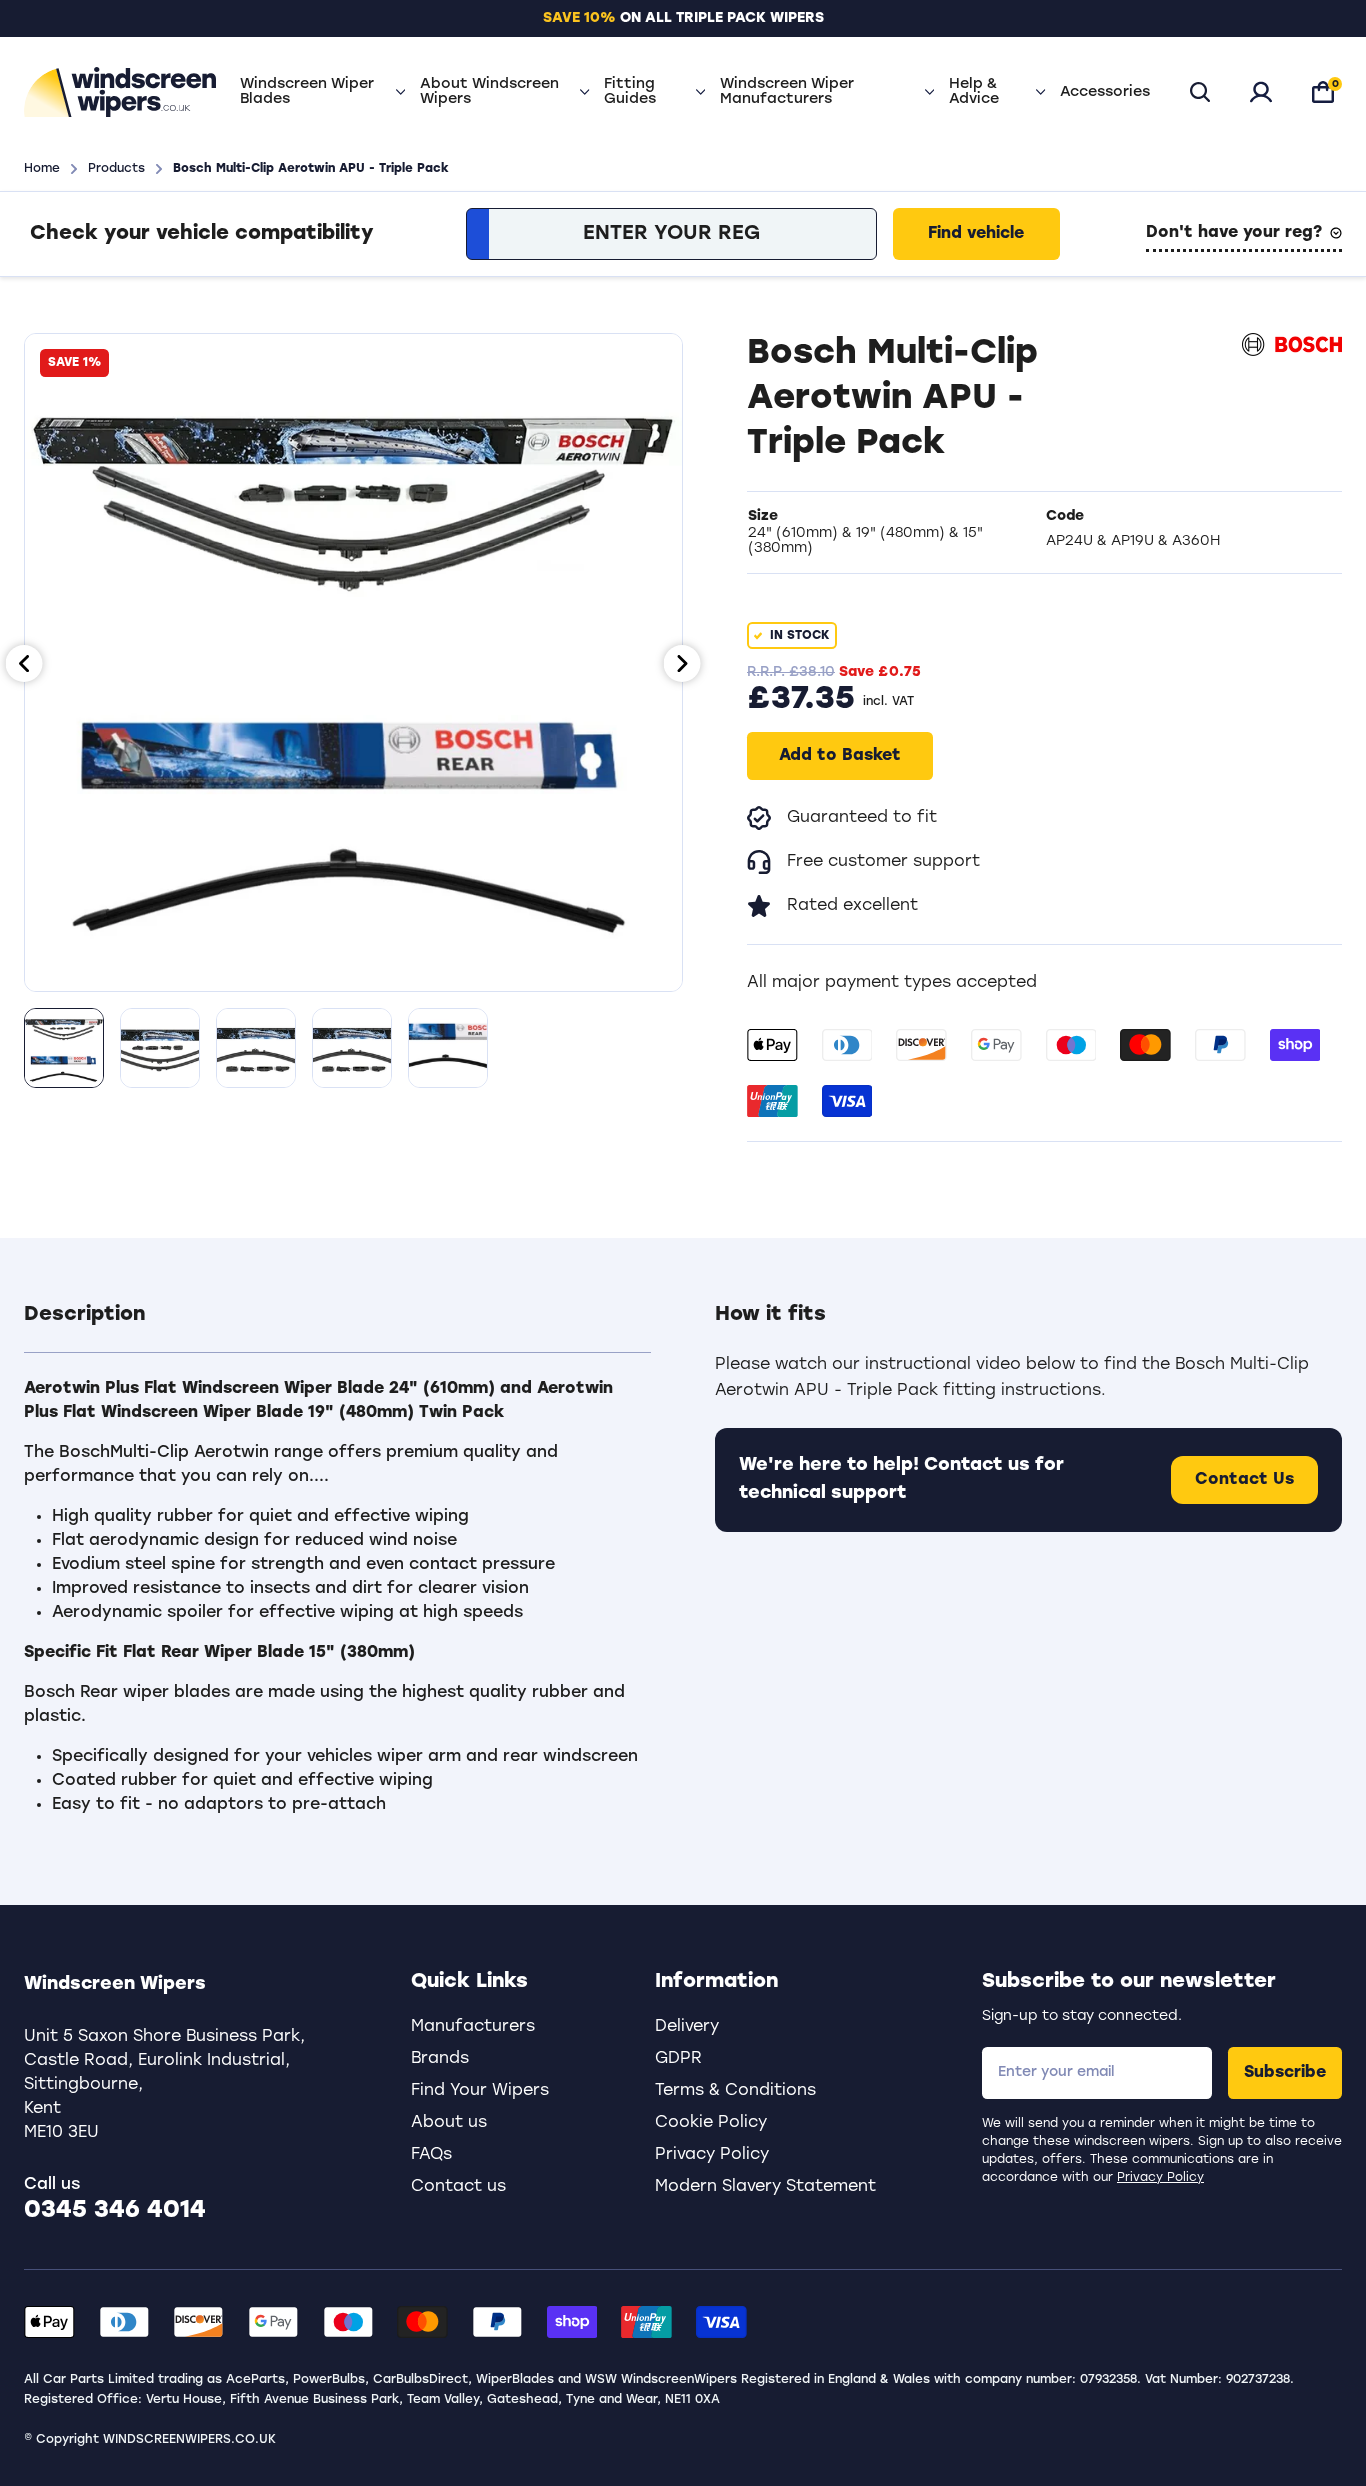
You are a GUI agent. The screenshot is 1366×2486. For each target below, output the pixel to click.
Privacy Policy (1160, 2178)
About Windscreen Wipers (489, 92)
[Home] (120, 92)
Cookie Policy (711, 2123)
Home (42, 169)
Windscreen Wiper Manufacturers (787, 92)
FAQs (431, 2155)
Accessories (1105, 92)
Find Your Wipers (480, 2091)
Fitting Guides (630, 92)
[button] (337, 1327)
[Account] (1261, 92)
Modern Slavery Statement (765, 2187)
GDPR (678, 2059)
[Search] (1200, 92)
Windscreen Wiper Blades (307, 92)
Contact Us (1244, 1480)
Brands (440, 2059)
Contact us (458, 2187)
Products (116, 169)
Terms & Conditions (735, 2091)
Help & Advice (974, 92)
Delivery (687, 2027)
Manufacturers (473, 2027)
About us (449, 2123)
